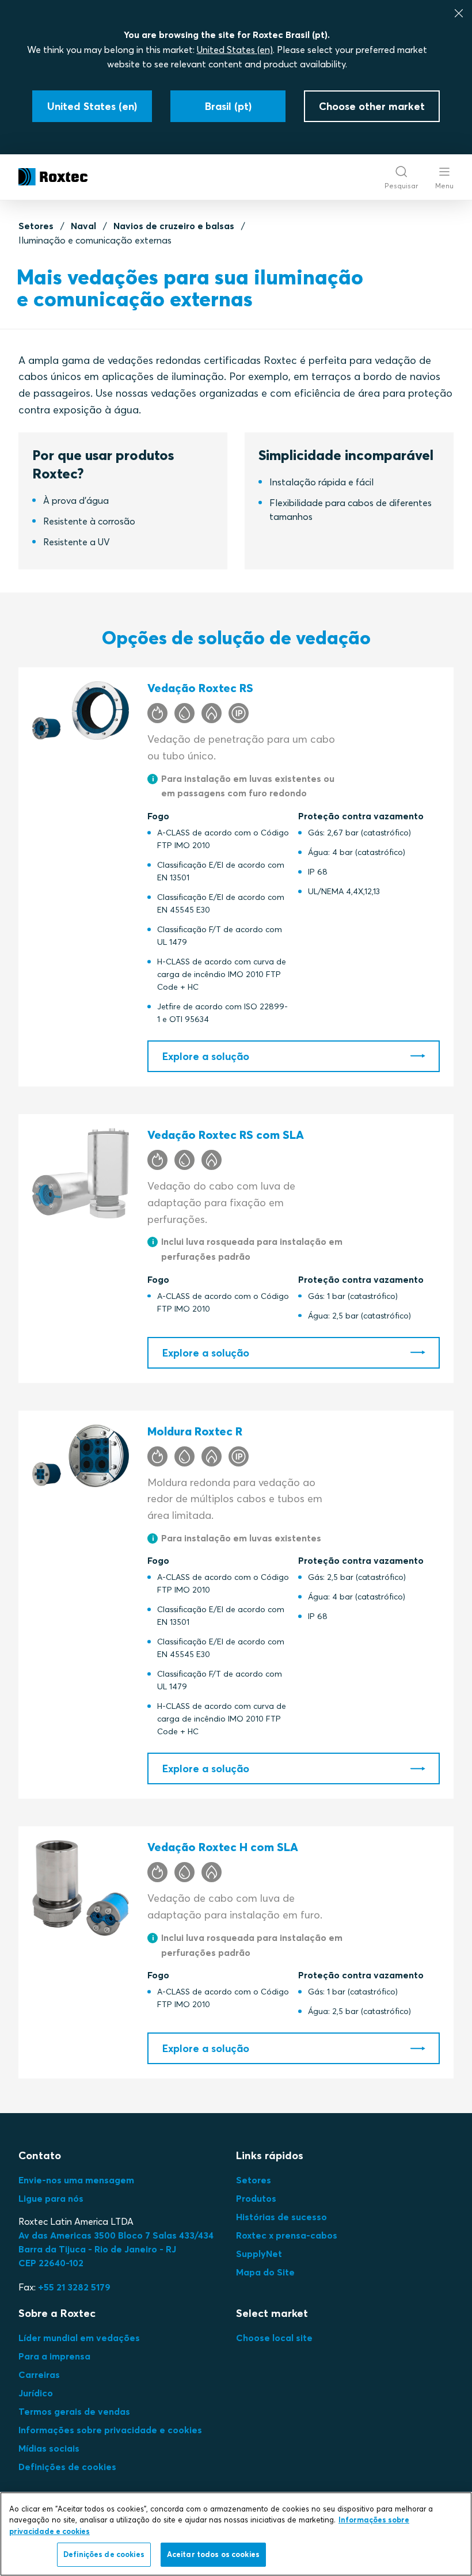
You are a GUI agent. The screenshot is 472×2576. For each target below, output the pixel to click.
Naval (83, 226)
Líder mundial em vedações (79, 2338)
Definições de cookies (67, 2467)
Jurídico (36, 2393)
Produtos (256, 2198)
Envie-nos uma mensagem (76, 2180)
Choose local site (274, 2338)
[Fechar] (459, 13)
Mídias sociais (49, 2448)
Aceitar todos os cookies (213, 2554)
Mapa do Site (265, 2272)
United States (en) (235, 50)
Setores (36, 226)
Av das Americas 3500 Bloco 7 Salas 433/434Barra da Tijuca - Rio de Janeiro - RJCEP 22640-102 (116, 2249)
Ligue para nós (51, 2198)
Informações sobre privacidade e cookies (110, 2430)
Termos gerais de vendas (74, 2411)
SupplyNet (259, 2254)
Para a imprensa (54, 2356)
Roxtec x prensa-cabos (287, 2235)
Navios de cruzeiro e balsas (174, 226)
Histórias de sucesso (281, 2217)
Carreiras (39, 2374)
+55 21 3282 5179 (74, 2287)
